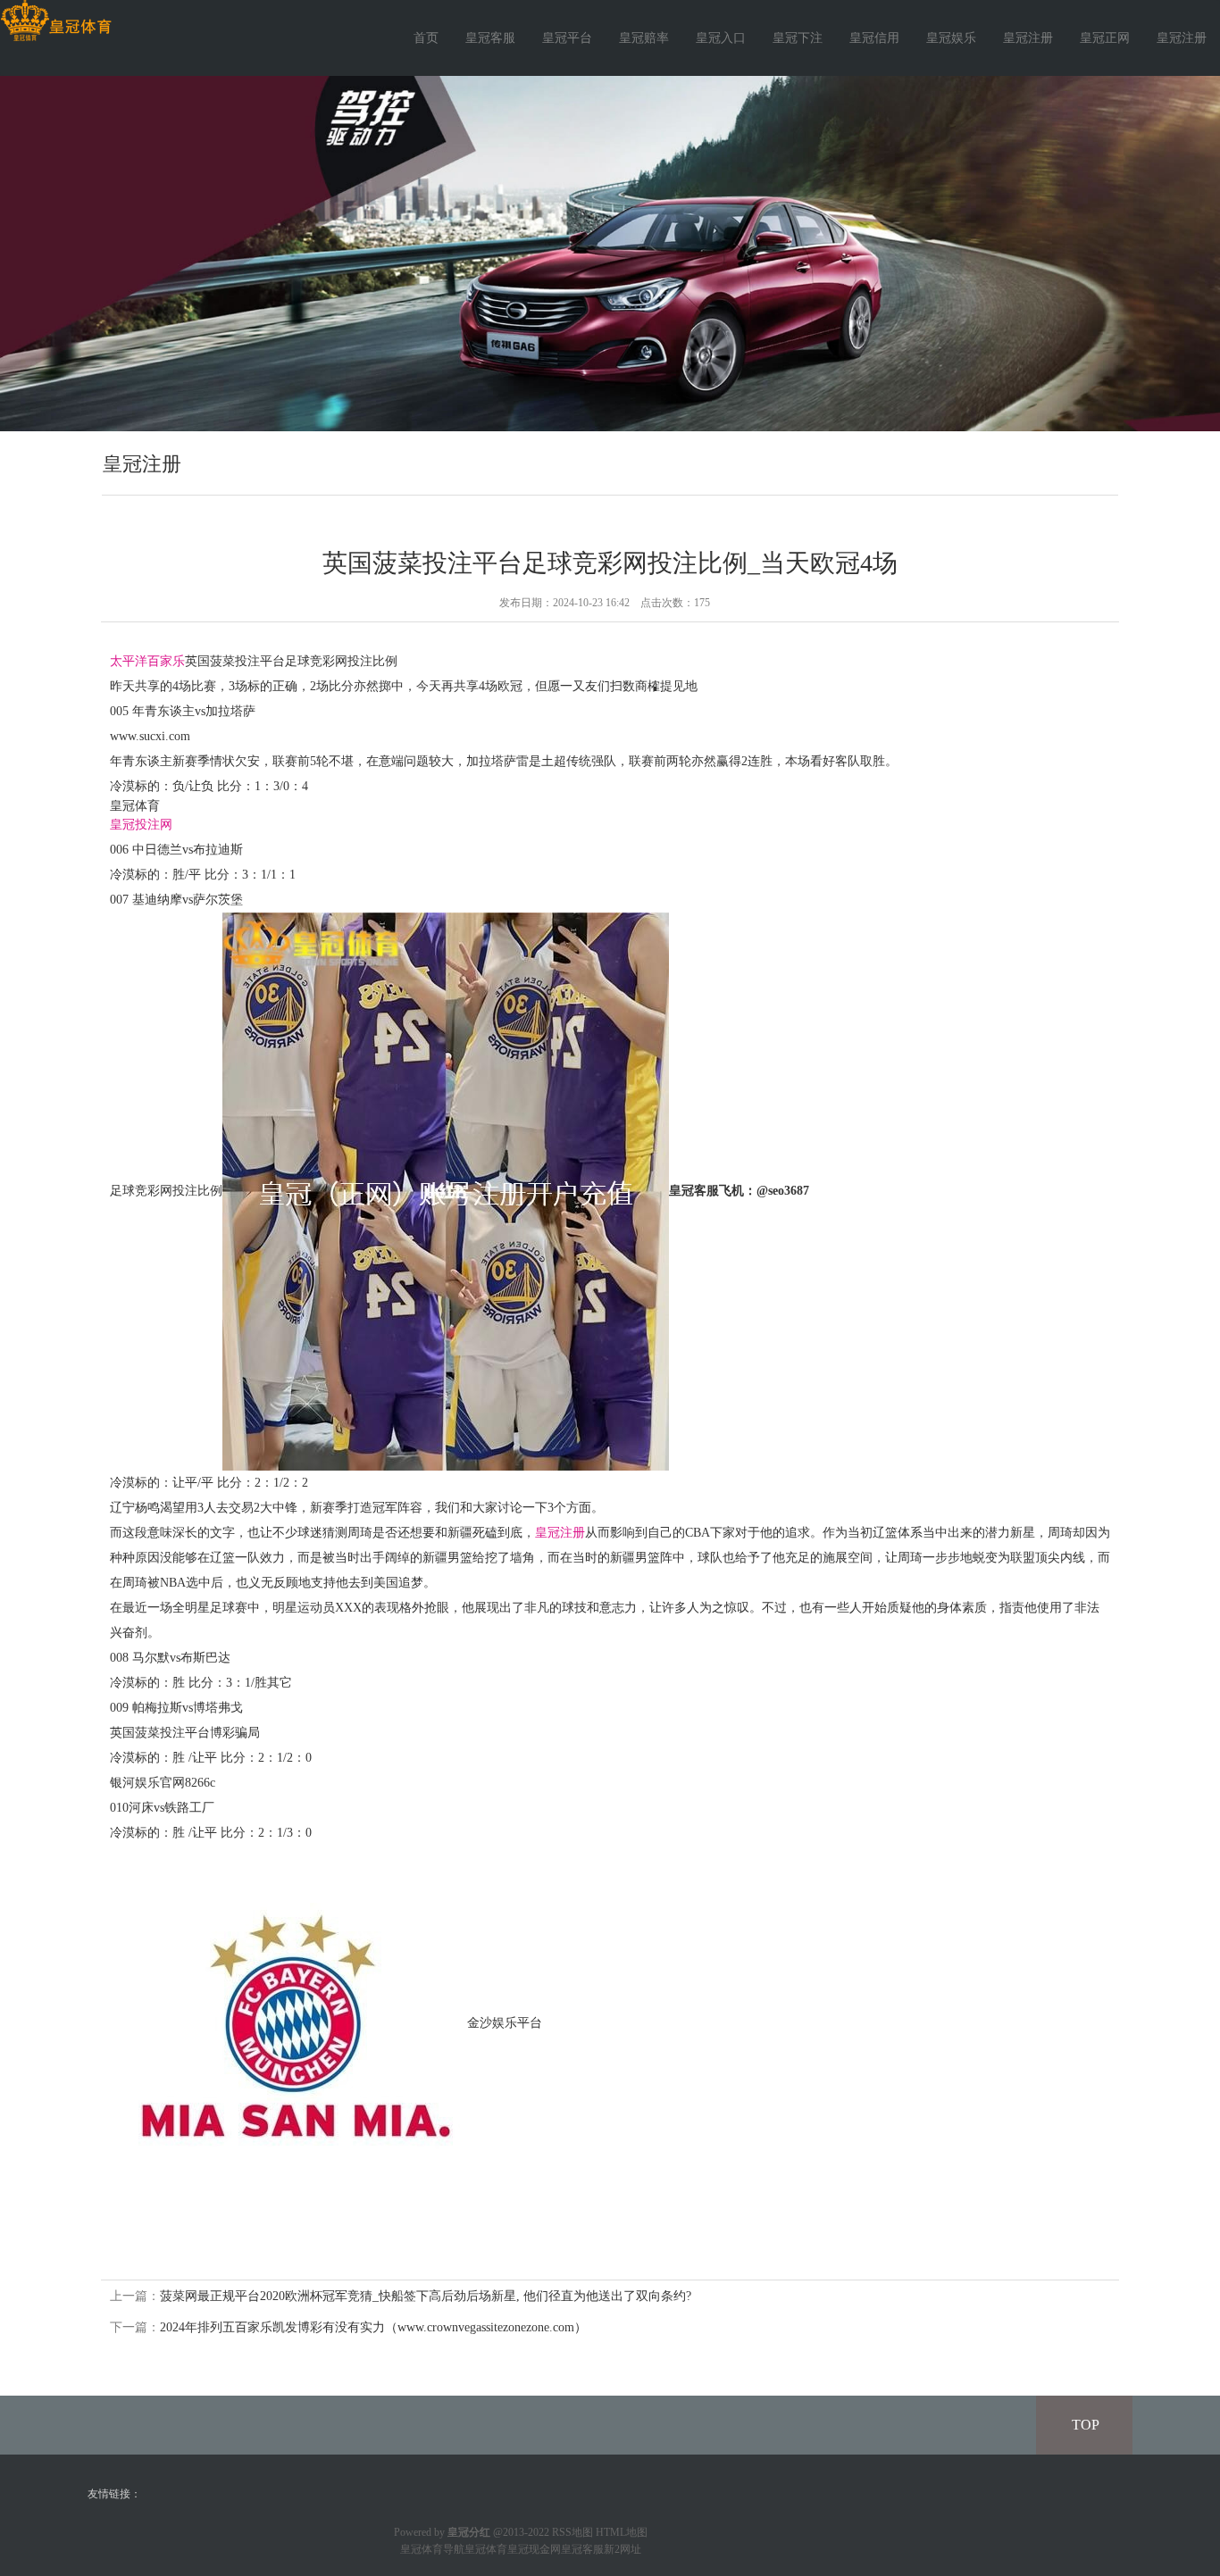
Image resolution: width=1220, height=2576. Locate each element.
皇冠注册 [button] (1182, 38)
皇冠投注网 (141, 825)
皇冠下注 (798, 38)
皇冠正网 (1105, 38)
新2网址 (623, 2549)
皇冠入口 (721, 38)
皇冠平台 (567, 38)
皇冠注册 (1028, 38)
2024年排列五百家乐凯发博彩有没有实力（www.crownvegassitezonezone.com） (373, 2327)
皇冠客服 (490, 38)
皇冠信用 (874, 38)
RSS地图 (572, 2532)
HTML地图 (622, 2532)
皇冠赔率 (644, 38)
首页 (426, 38)
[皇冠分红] (56, 21)
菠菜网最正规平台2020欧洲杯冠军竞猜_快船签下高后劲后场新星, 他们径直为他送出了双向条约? (426, 2296)
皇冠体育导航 (432, 2549)
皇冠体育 (486, 2549)
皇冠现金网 (534, 2549)
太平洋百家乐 (147, 661)
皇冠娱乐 (951, 38)
